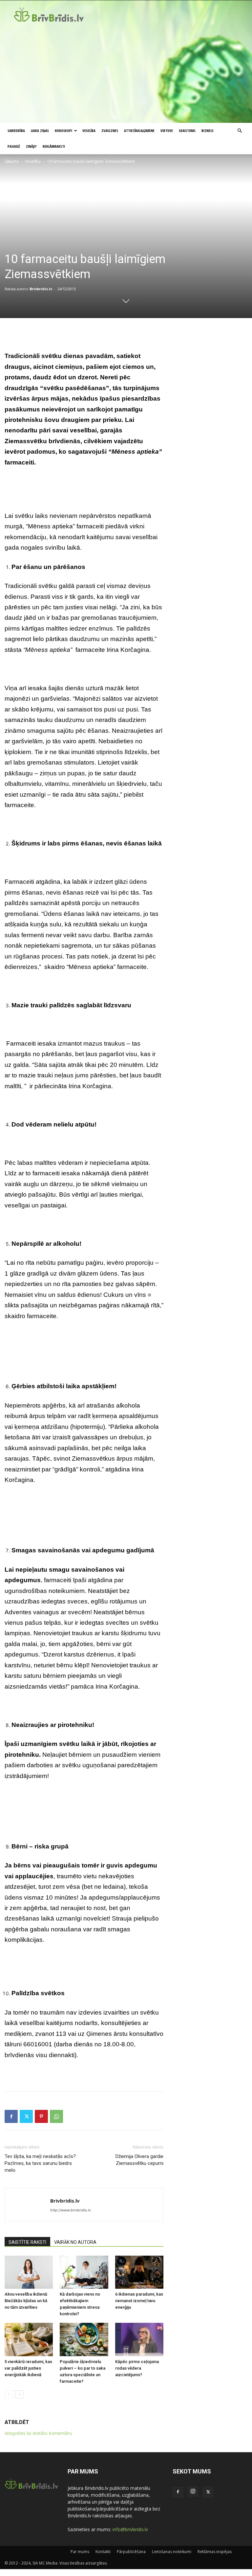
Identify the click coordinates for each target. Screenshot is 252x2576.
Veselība (89, 131)
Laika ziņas (40, 131)
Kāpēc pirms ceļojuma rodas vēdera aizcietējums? (137, 2368)
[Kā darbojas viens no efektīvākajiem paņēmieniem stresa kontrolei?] (84, 2272)
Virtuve (167, 131)
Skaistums (187, 131)
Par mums (80, 2552)
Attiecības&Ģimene (139, 131)
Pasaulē (14, 146)
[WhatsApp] (56, 2116)
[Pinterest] (41, 2116)
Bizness (208, 131)
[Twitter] (26, 2116)
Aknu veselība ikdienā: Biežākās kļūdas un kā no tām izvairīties (26, 2301)
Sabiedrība (16, 131)
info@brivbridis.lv (130, 2529)
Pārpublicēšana (131, 2552)
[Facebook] (11, 2116)
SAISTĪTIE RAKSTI (27, 2242)
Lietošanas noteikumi (172, 2552)
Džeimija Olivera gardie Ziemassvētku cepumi (139, 2160)
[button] (240, 131)
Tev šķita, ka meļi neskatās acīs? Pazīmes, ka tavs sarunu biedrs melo (40, 2163)
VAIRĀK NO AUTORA (75, 2242)
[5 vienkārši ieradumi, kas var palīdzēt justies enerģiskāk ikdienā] (29, 2339)
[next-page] (19, 2394)
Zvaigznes (110, 131)
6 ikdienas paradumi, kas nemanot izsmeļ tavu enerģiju (139, 2301)
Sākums (12, 161)
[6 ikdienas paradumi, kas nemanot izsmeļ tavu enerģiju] (139, 2272)
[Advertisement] (126, 74)
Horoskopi (63, 131)
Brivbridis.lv (41, 289)
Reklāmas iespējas (215, 2552)
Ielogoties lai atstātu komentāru (38, 2433)
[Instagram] (193, 2491)
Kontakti (103, 2552)
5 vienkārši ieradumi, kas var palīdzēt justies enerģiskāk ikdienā (28, 2368)
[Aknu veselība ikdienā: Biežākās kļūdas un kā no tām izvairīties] (29, 2272)
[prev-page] (9, 2394)
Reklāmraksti (54, 146)
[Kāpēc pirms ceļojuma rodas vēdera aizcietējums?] (139, 2339)
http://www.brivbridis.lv (71, 2210)
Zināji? (31, 146)
